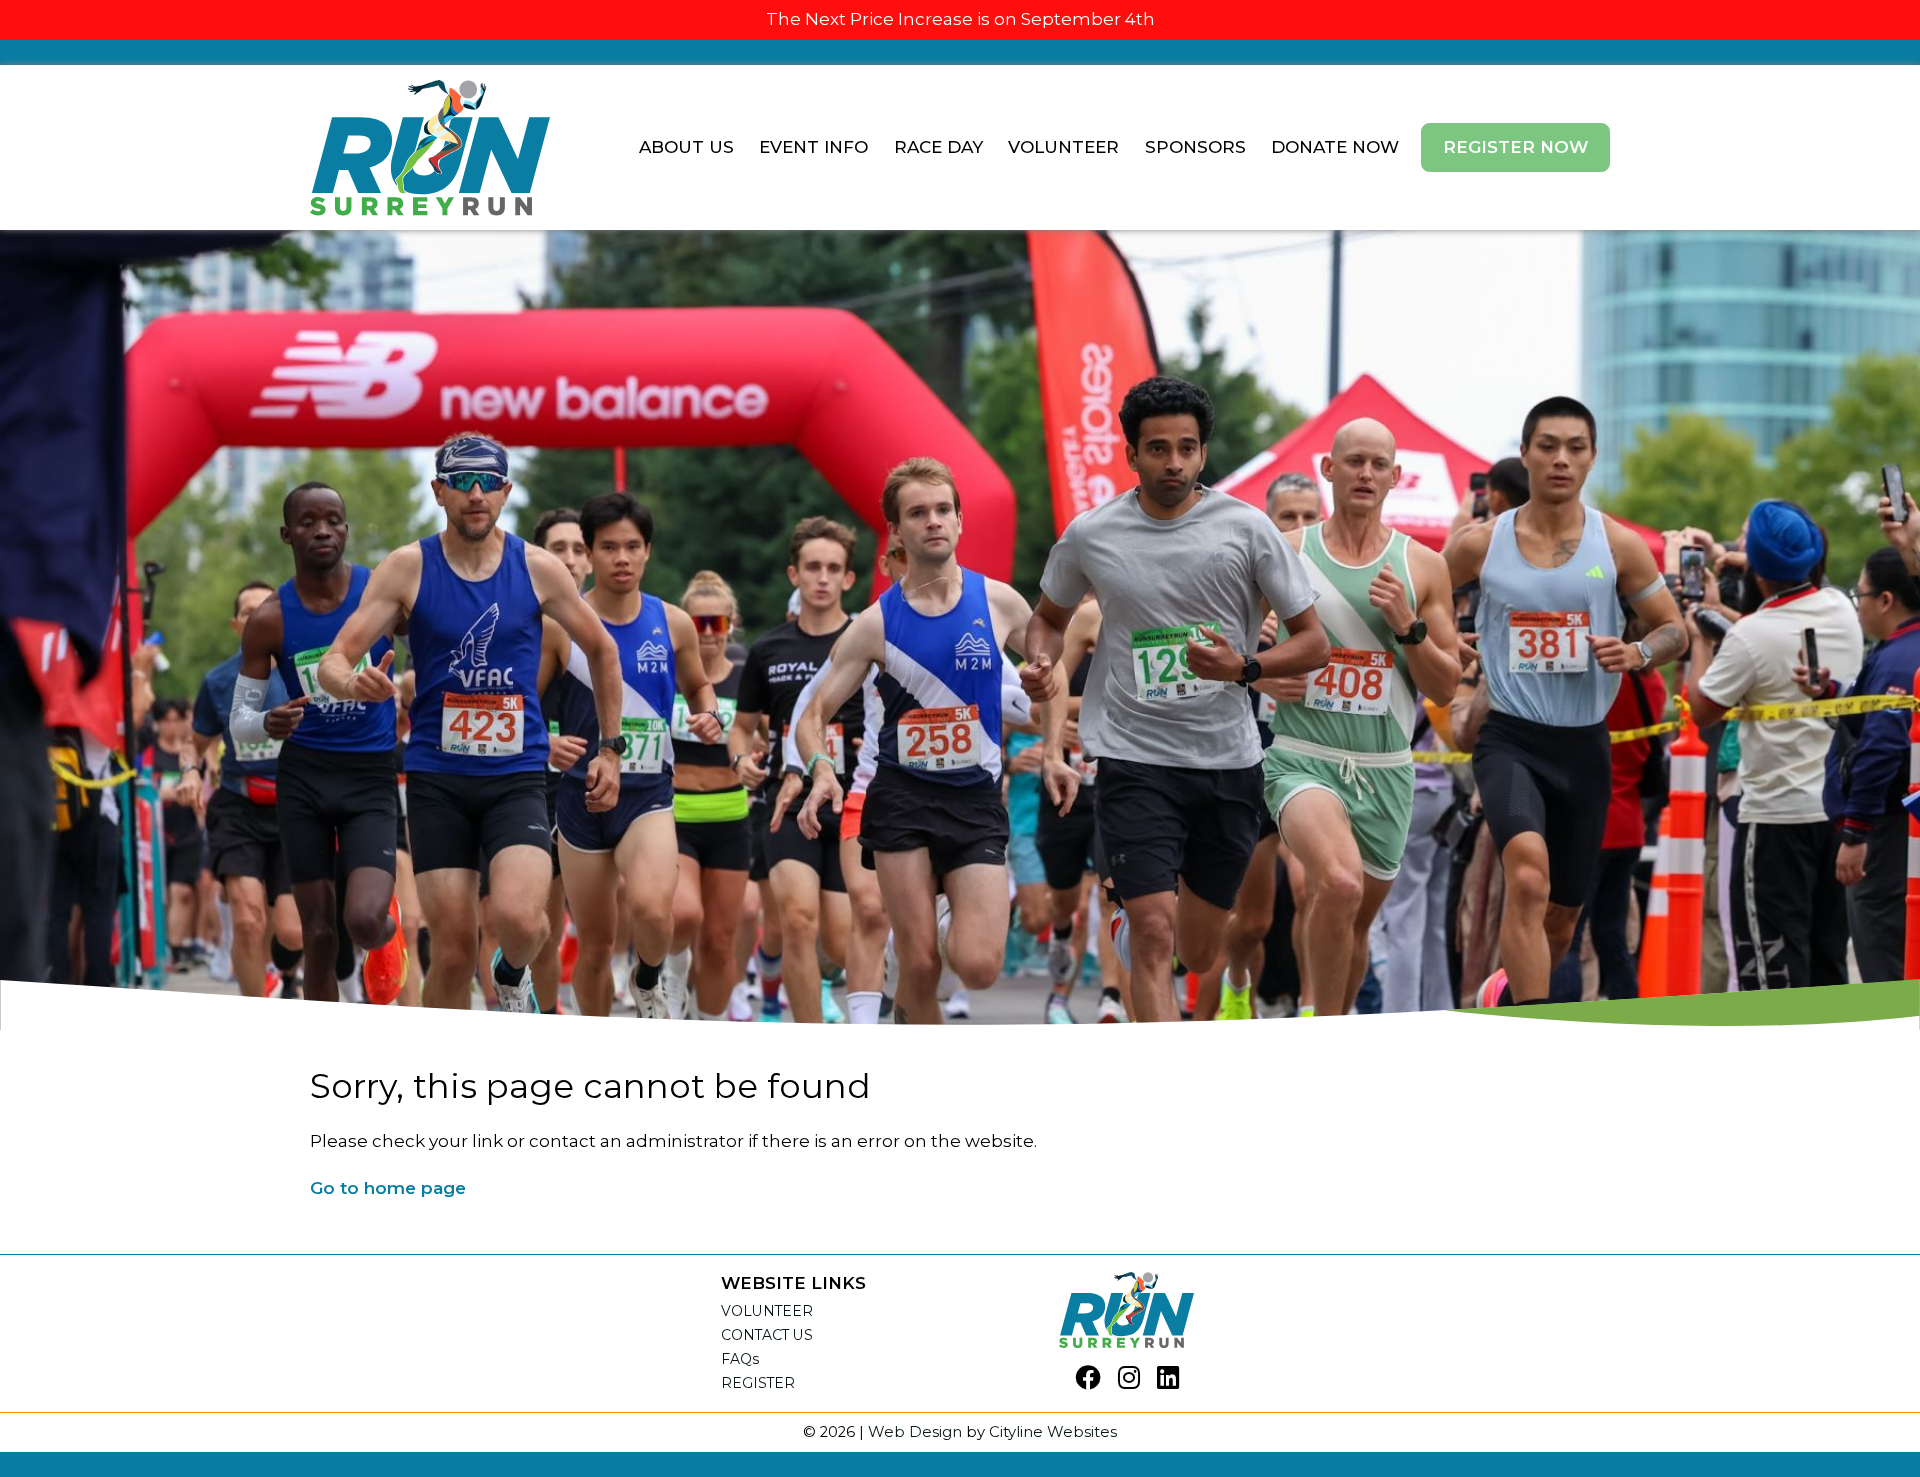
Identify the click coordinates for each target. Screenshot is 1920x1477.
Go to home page (388, 1188)
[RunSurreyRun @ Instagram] (1129, 1379)
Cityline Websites (1053, 1432)
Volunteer (1063, 147)
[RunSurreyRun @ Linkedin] (1168, 1379)
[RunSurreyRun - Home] (430, 147)
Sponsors (1195, 147)
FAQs (740, 1359)
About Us (686, 147)
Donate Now (1335, 147)
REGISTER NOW (1515, 147)
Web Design (915, 1432)
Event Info (813, 147)
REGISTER (758, 1383)
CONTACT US (767, 1335)
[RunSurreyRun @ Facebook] (1088, 1379)
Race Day (938, 147)
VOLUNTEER (767, 1311)
